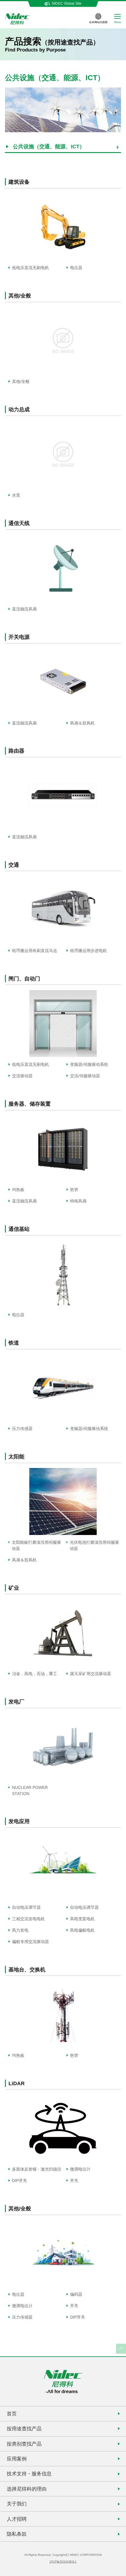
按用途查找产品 (24, 2429)
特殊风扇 (78, 1201)
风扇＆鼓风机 (82, 723)
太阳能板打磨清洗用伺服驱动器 (36, 1545)
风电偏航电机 (82, 1930)
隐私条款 (17, 2534)
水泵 (16, 495)
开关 (74, 2181)
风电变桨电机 (82, 1919)
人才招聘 (17, 2519)
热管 (74, 1190)
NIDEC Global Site (67, 4)
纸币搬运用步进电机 (88, 951)
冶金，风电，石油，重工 (35, 1674)
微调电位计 (80, 2169)
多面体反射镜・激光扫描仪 (37, 2169)
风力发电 (20, 1930)
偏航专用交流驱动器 (30, 1942)
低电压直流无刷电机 (30, 268)
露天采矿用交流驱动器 (91, 1674)
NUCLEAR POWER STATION (30, 1791)
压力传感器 (22, 1429)
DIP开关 (19, 2181)
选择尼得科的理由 (27, 2489)
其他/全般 (21, 381)
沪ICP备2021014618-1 (63, 2562)
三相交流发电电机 (28, 1919)
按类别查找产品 (24, 2444)
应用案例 (17, 2459)
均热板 (18, 1190)
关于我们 (17, 2504)
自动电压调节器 (26, 1907)
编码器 (76, 2294)
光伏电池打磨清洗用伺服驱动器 (94, 1545)
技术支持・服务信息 (29, 2474)
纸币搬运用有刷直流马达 (35, 951)
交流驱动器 (22, 1076)
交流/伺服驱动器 (85, 1076)
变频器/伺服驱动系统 (89, 1064)
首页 (12, 2414)
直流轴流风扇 (24, 609)
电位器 (76, 268)
